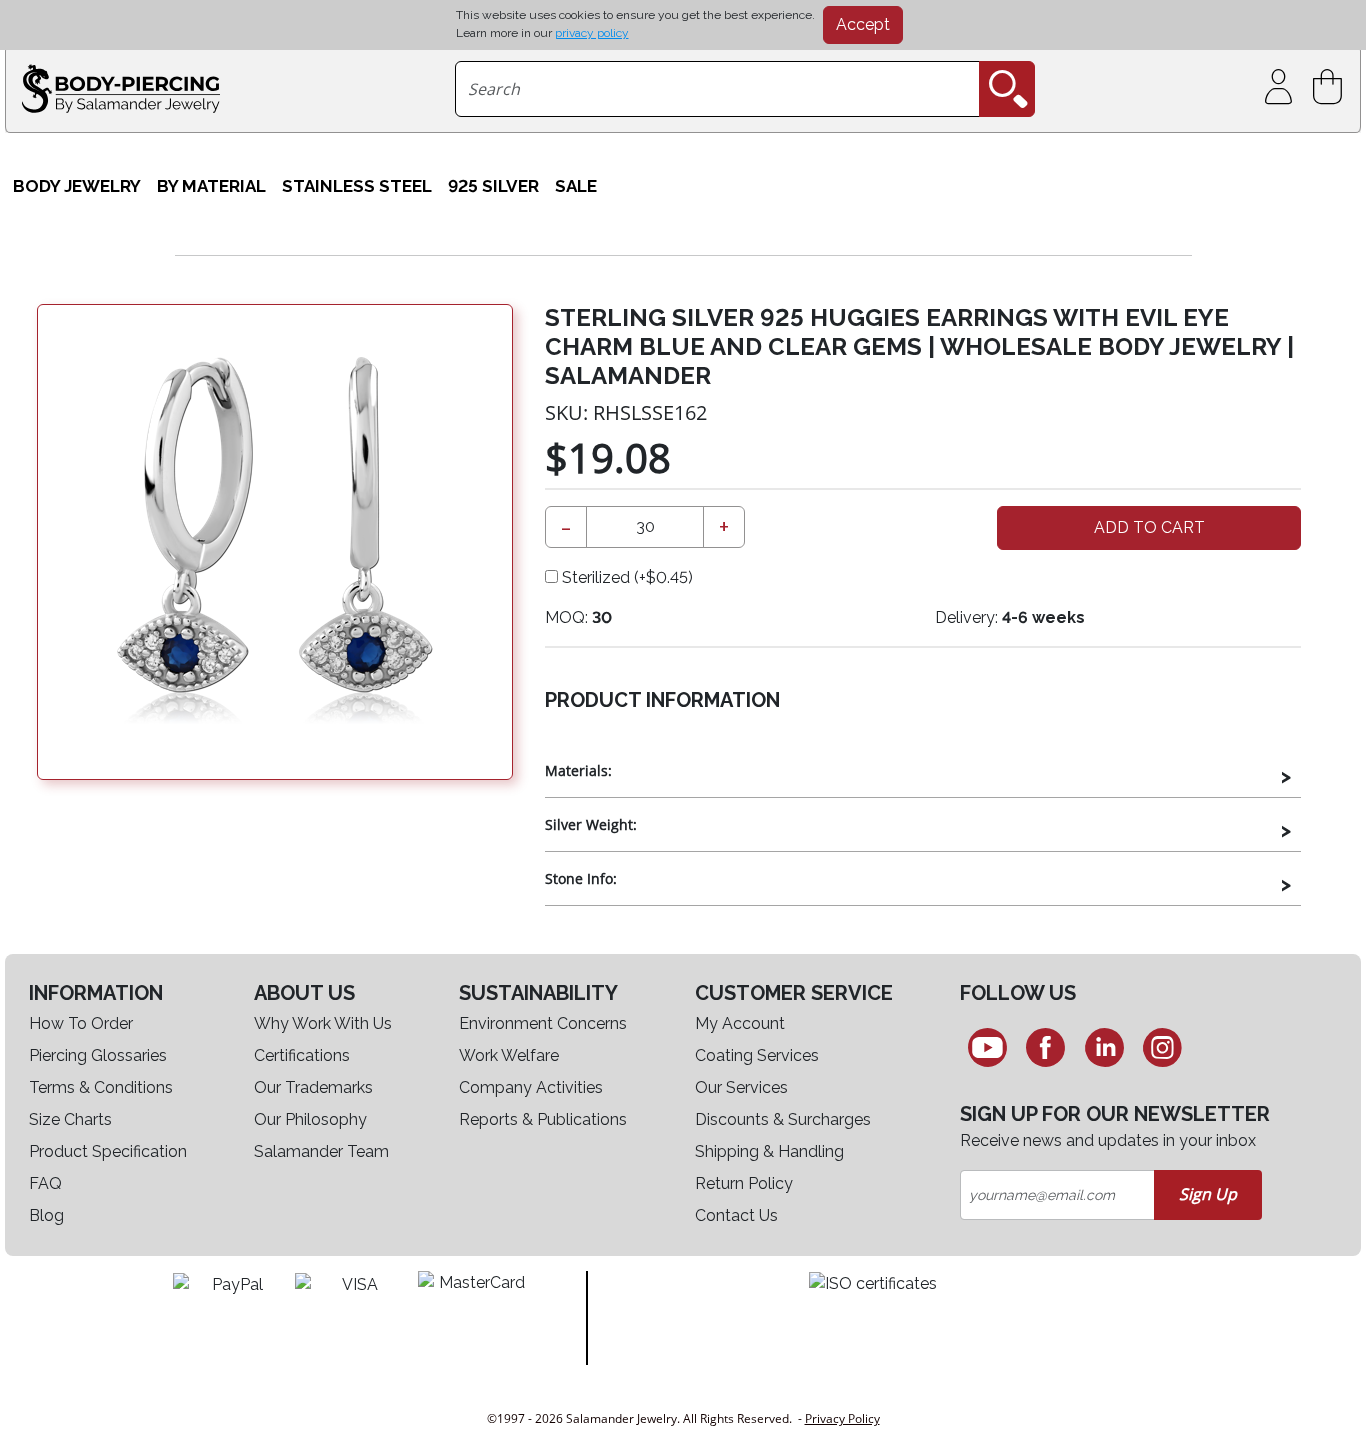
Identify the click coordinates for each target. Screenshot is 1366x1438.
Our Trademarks (313, 1087)
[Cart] (1331, 87)
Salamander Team (321, 1151)
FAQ (45, 1183)
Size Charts (70, 1119)
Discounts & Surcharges (783, 1119)
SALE (576, 186)
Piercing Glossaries (98, 1055)
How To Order (81, 1023)
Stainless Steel (357, 186)
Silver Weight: (591, 824)
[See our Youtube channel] (987, 1047)
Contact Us (736, 1215)
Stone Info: (581, 878)
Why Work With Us (323, 1023)
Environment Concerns (543, 1023)
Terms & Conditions (101, 1087)
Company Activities (531, 1087)
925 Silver (493, 186)
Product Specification (108, 1151)
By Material (211, 186)
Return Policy (744, 1183)
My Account (740, 1023)
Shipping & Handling (769, 1151)
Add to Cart (1149, 527)
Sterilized (625, 577)
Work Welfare (509, 1055)
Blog (46, 1215)
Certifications (302, 1055)
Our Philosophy (310, 1119)
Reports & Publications (543, 1119)
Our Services (741, 1087)
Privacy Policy (842, 1418)
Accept (863, 24)
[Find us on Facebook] (1045, 1047)
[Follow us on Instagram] (1163, 1047)
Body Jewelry (77, 186)
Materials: (578, 770)
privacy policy (592, 33)
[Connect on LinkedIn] (1104, 1047)
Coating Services (757, 1055)
